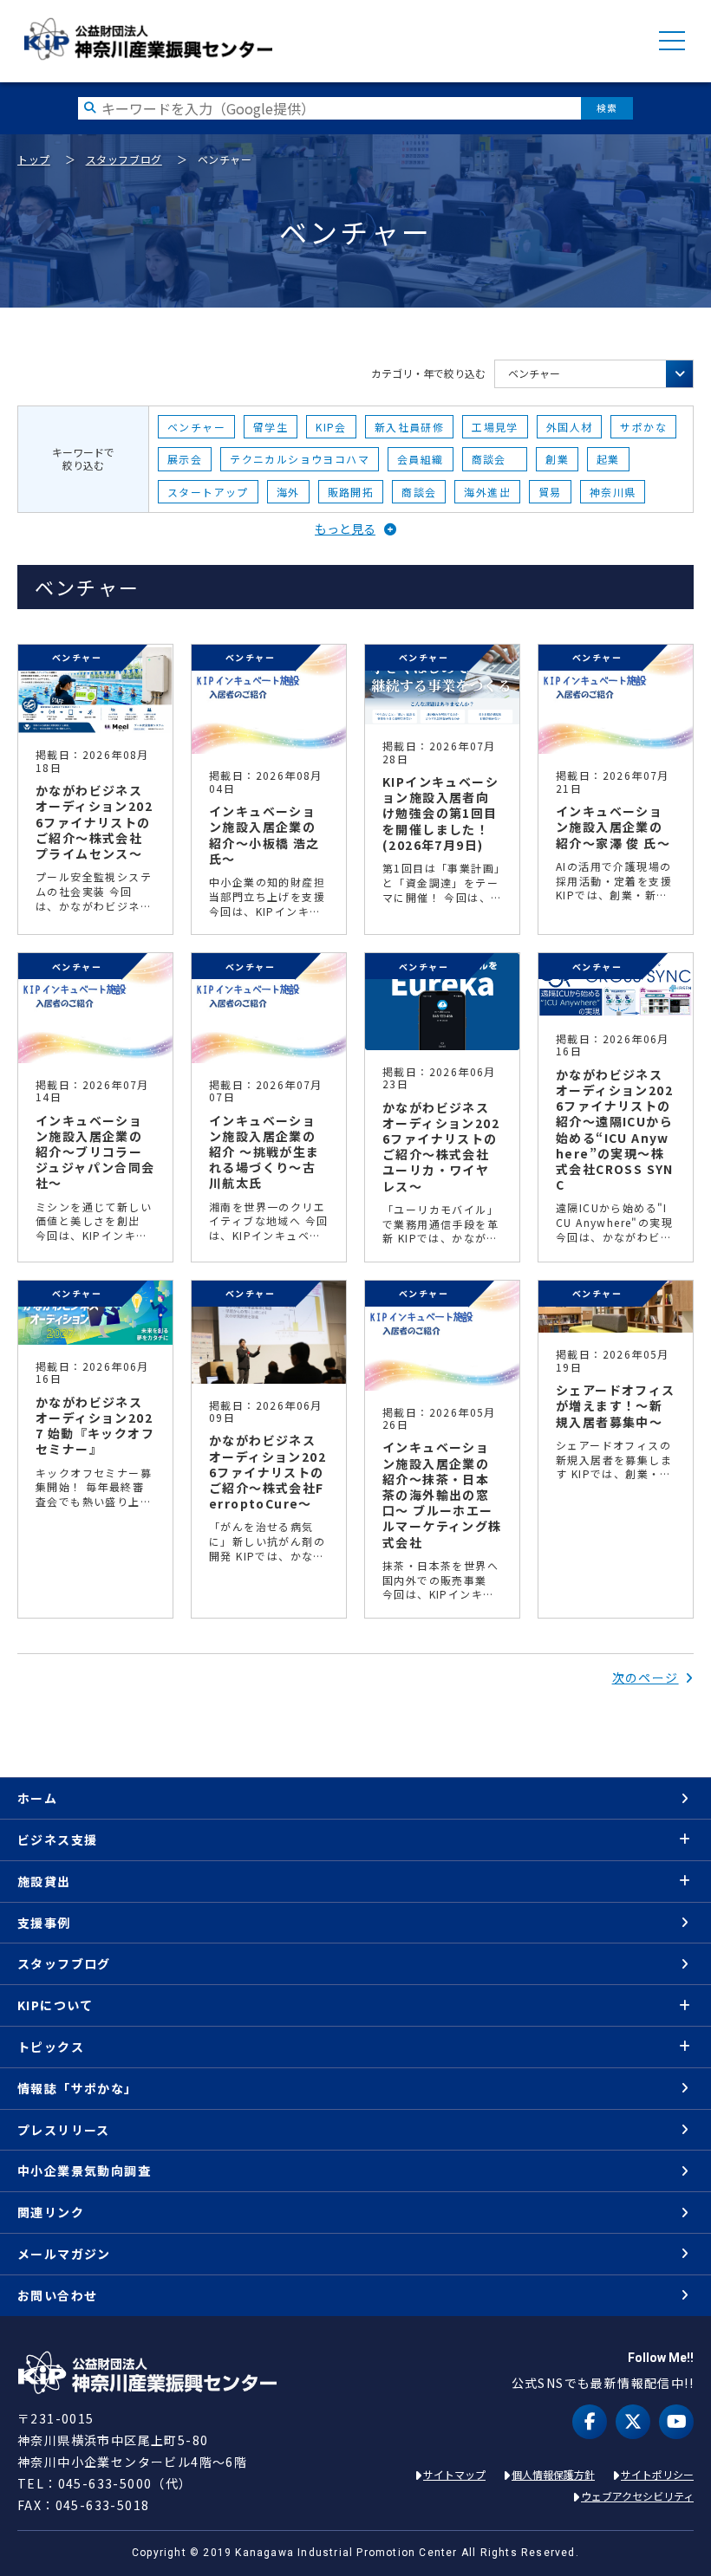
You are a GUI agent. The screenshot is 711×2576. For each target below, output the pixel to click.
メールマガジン (64, 2254)
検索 (607, 108)
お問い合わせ (57, 2295)
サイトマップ (454, 2474)
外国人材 (570, 427)
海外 (288, 492)
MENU (672, 41)
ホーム (37, 1798)
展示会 (185, 459)
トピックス (51, 2047)
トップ (34, 159)
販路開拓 (351, 492)
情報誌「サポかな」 (78, 2088)
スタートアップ (208, 492)
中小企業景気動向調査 (84, 2170)
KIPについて (55, 2005)
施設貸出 (44, 1881)
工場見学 (495, 427)
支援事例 (44, 1923)
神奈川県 (613, 492)
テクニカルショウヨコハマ (300, 459)
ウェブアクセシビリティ (637, 2496)
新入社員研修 (409, 427)
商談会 (495, 459)
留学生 (271, 427)
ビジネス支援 (57, 1840)
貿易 (550, 492)
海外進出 (487, 492)
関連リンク (51, 2212)
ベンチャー (534, 373)
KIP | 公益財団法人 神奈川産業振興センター (148, 39)
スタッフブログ (124, 159)
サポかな (643, 427)
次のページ (646, 1677)
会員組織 (421, 459)
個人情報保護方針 (553, 2474)
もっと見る (345, 529)
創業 (557, 459)
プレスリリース (64, 2130)
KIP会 (331, 427)
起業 (608, 459)
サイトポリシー (657, 2474)
